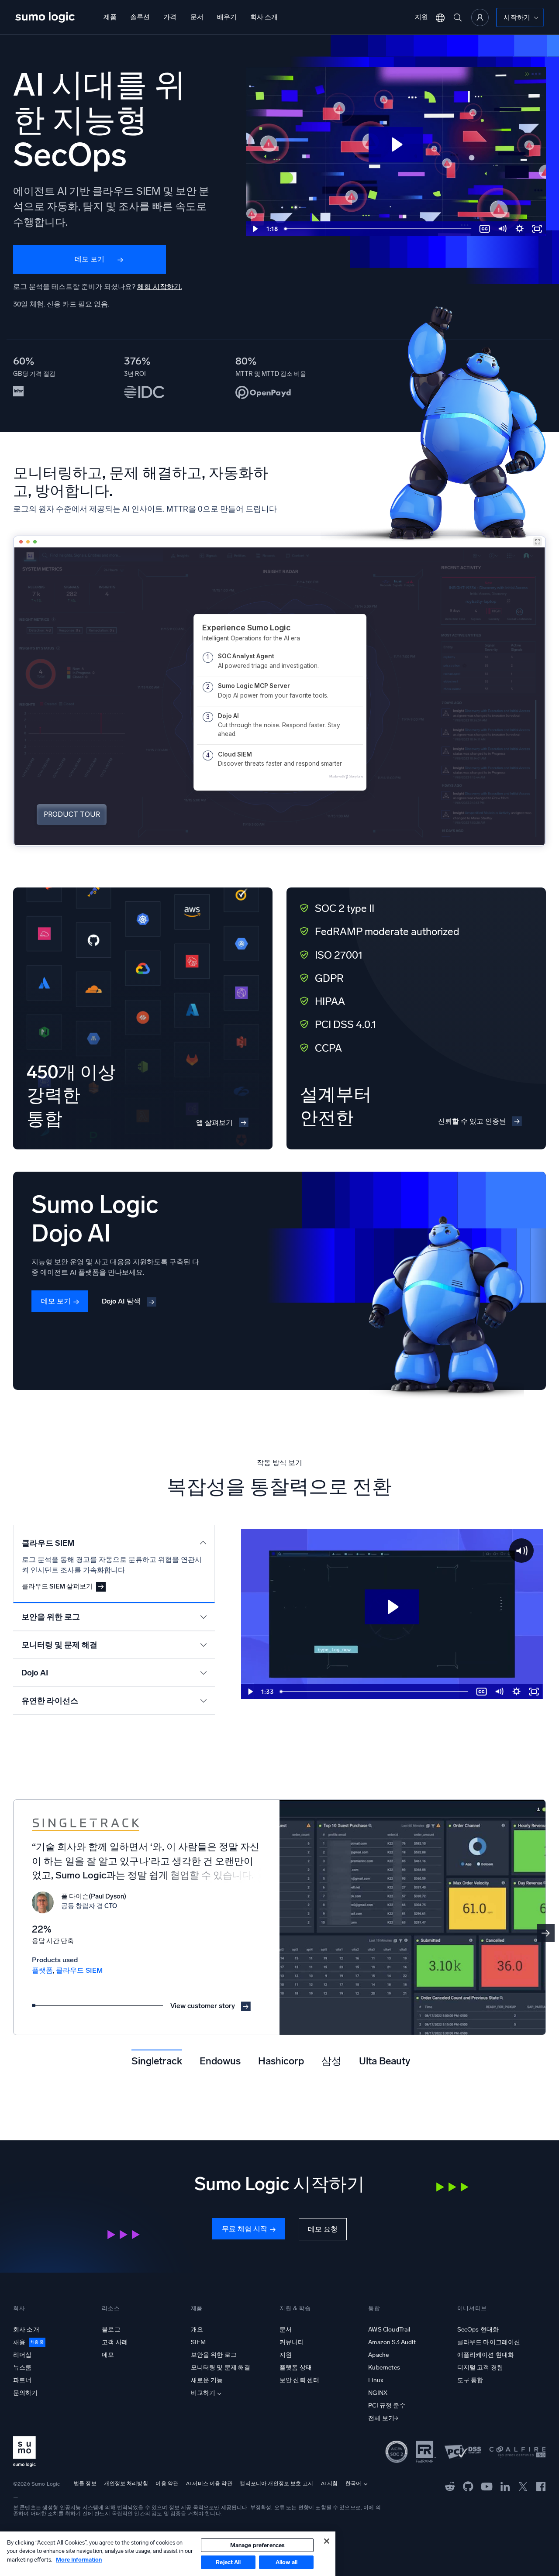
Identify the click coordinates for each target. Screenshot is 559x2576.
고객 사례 (115, 2342)
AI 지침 (330, 2483)
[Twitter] (523, 2486)
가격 (170, 17)
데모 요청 (323, 2229)
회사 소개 (264, 17)
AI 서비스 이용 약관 (209, 2483)
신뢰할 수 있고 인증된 (472, 1121)
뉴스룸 (22, 2368)
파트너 (22, 2380)
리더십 (22, 2355)
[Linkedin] (505, 2486)
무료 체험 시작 (245, 2229)
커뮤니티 (292, 2342)
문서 (197, 17)
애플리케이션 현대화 (486, 2355)
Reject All (228, 2562)
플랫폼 (42, 1970)
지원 (421, 17)
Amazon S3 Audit (392, 2342)
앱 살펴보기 (214, 1123)
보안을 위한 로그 (214, 2355)
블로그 (111, 2330)
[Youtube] (487, 2486)
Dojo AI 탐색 (121, 1301)
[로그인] (480, 17)
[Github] (450, 2486)
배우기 (227, 17)
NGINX (378, 2393)
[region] (168, 2554)
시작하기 (517, 17)
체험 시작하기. (160, 287)
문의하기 (26, 2393)
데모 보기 (90, 259)
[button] (546, 1933)
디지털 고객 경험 (480, 2368)
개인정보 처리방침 (126, 2483)
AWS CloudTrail (389, 2330)
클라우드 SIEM (79, 1970)
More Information (79, 2560)
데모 (108, 2355)
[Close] (327, 2541)
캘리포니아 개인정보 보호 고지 (276, 2483)
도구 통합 (470, 2380)
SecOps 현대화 (478, 2330)
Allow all (286, 2562)
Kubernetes (384, 2368)
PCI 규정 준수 (387, 2406)
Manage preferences (257, 2545)
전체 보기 (381, 2418)
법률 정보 (85, 2483)
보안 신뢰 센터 (299, 2380)
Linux (376, 2380)
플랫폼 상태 (296, 2368)
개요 (197, 2330)
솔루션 (140, 17)
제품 (110, 17)
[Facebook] (541, 2486)
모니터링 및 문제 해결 (221, 2368)
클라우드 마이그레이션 (489, 2342)
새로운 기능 (207, 2380)
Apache (378, 2355)
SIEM (198, 2342)
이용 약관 (167, 2483)
